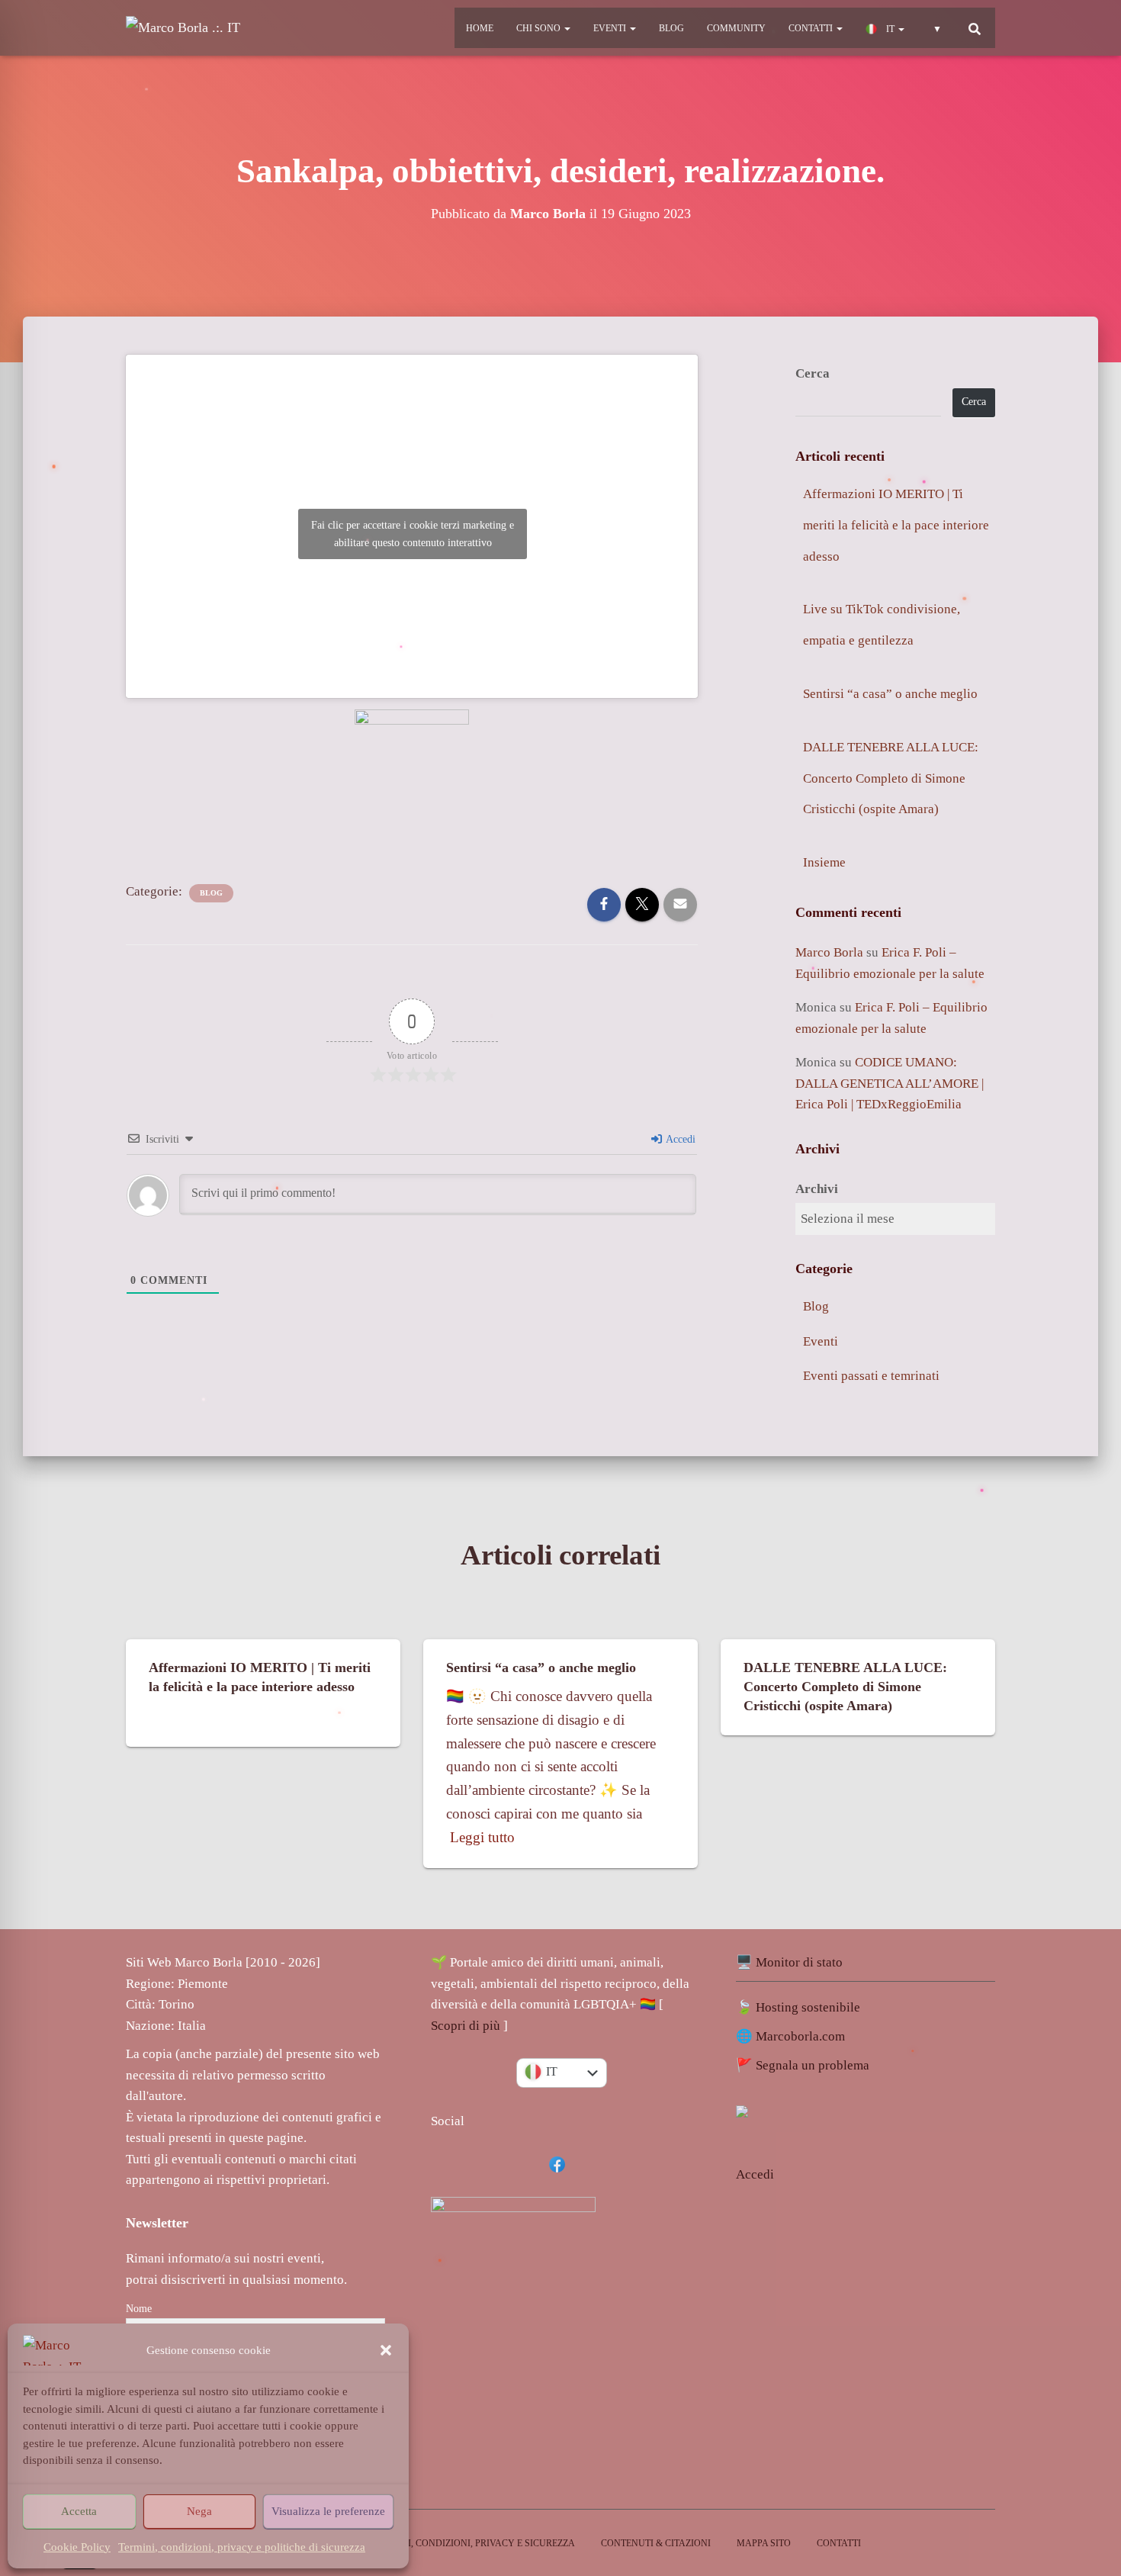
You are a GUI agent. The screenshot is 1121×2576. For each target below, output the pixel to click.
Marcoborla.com (800, 2036)
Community (736, 28)
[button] (386, 2350)
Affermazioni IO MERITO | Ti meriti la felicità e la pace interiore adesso (896, 525)
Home (480, 28)
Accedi (679, 1139)
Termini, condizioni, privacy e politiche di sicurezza (242, 2547)
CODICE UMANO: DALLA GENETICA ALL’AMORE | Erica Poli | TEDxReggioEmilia (890, 1083)
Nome (139, 2309)
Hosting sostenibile (808, 2007)
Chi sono (540, 28)
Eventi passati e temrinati (871, 1376)
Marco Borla (829, 952)
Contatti (812, 28)
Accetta (79, 2511)
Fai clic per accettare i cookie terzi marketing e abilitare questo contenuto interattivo (413, 534)
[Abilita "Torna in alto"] (1095, 2473)
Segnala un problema (813, 2065)
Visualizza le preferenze (328, 2511)
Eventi (611, 28)
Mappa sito (764, 2543)
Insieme (824, 862)
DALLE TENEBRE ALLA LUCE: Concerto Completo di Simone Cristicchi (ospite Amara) (891, 778)
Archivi (817, 1189)
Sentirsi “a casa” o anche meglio (890, 694)
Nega (199, 2511)
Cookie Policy (77, 2547)
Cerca (813, 373)
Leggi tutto (482, 1837)
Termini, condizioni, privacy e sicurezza (474, 2543)
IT (890, 29)
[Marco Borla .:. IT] (183, 28)
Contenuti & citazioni (656, 2543)
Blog (671, 28)
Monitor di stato (799, 1962)
